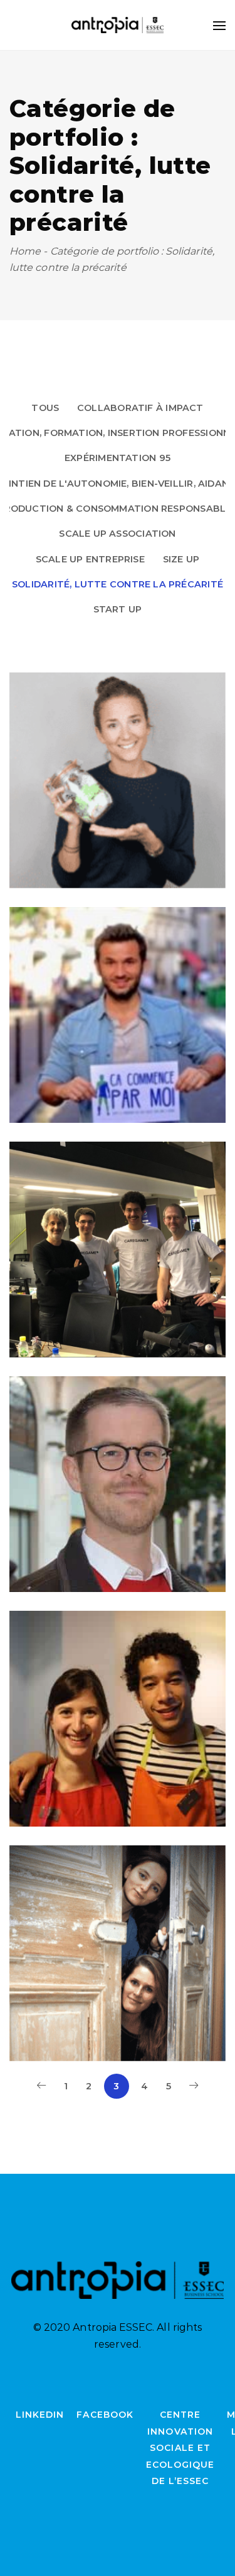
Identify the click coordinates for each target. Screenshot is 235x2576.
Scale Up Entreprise (90, 559)
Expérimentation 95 (118, 458)
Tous (45, 408)
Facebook (105, 2415)
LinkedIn (40, 2415)
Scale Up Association (117, 534)
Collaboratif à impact (140, 408)
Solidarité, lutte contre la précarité (118, 584)
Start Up (118, 609)
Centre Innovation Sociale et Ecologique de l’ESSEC (180, 2448)
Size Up (181, 559)
